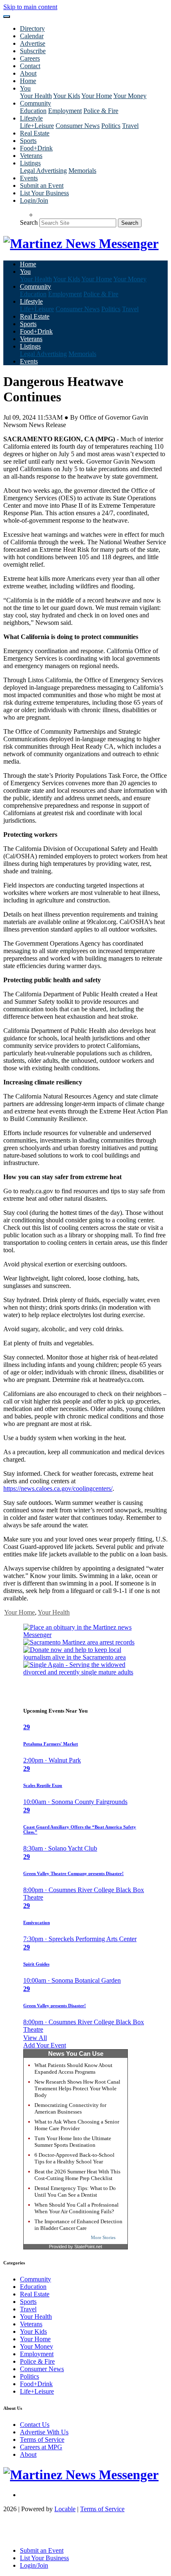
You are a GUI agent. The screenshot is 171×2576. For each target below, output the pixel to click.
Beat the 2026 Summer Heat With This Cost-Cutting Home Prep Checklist (77, 2175)
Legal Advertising (43, 171)
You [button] (25, 88)
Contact (30, 66)
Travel (130, 126)
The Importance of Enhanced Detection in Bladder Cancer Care (78, 2225)
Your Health (36, 96)
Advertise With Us (44, 2432)
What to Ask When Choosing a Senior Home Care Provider (77, 2125)
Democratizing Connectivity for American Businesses (70, 2108)
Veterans (31, 156)
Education (33, 111)
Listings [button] (30, 163)
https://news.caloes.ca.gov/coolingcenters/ (58, 1488)
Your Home (97, 96)
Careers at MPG (41, 2447)
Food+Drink (36, 148)
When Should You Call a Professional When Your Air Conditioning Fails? (77, 2208)
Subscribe (33, 51)
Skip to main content (30, 7)
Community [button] (35, 103)
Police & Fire (101, 111)
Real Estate (35, 133)
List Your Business (44, 193)
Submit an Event (42, 186)
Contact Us (35, 2425)
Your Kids (67, 96)
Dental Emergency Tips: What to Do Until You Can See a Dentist (75, 2191)
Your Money (130, 96)
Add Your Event (45, 2045)
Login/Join (34, 200)
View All (35, 2038)
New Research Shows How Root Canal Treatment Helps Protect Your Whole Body (77, 2088)
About (28, 73)
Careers (30, 58)
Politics (111, 126)
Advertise (33, 43)
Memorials (82, 171)
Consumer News (78, 126)
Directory (32, 28)
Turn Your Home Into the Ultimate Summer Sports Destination (73, 2142)
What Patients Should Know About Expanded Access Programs (73, 2068)
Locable (65, 2509)
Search (29, 222)
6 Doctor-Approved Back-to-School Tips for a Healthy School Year (75, 2158)
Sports (28, 141)
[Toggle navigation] (7, 17)
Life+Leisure (37, 126)
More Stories (103, 2237)
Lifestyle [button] (31, 118)
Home (28, 81)
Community (35, 2279)
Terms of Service (42, 2440)
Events (29, 178)
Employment (65, 111)
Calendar (32, 36)
